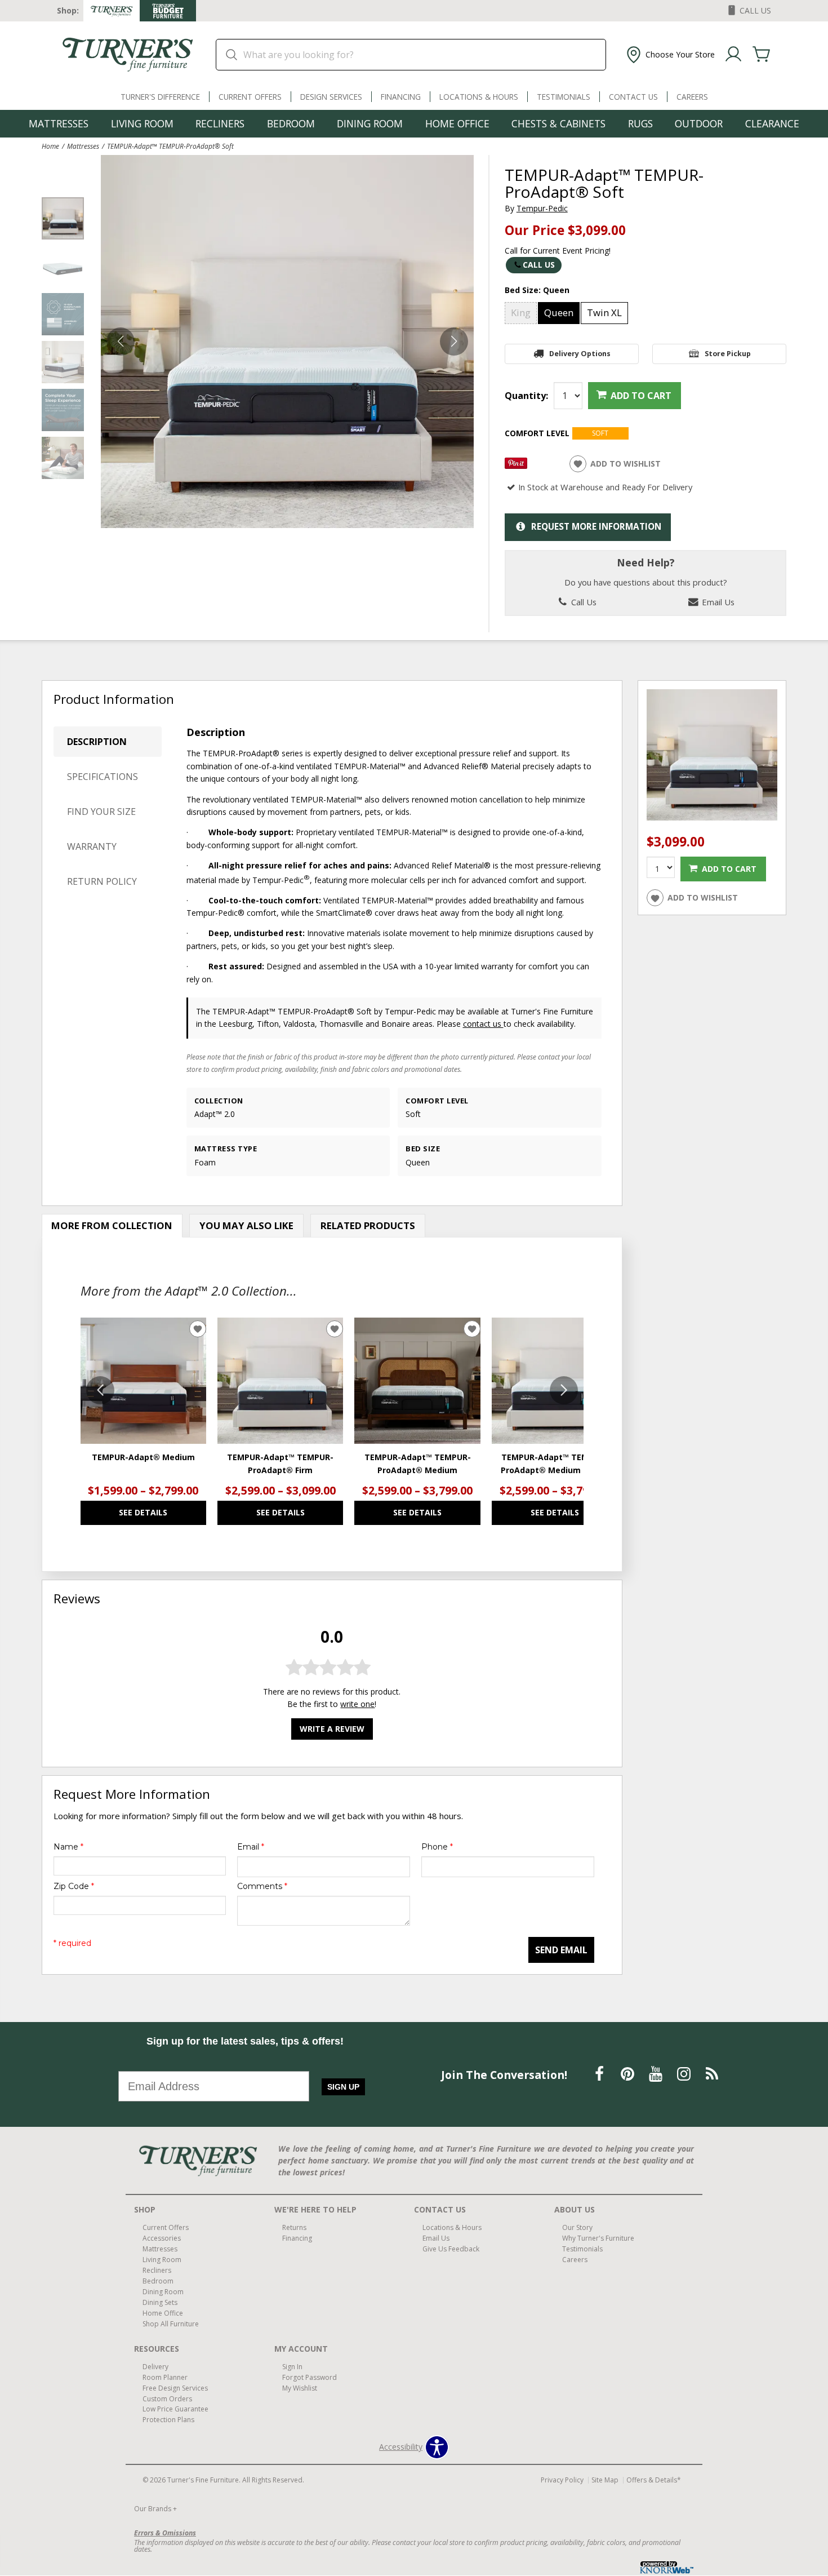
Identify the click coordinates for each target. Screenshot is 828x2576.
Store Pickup (728, 354)
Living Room (142, 123)
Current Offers (250, 97)
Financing (401, 97)
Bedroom (291, 123)
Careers (692, 97)
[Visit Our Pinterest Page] (629, 2074)
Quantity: (526, 396)
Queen (559, 312)
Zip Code (74, 1886)
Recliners (220, 123)
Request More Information (596, 527)
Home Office (457, 123)
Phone (437, 1847)
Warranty (92, 846)
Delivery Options (580, 354)
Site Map (605, 2480)
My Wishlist (300, 2387)
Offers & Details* (654, 2480)
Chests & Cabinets (558, 123)
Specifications (103, 777)
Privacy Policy (562, 2480)
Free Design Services (175, 2387)
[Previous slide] (100, 1390)
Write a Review (332, 1729)
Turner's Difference (160, 97)
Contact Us (633, 97)
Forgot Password (310, 2377)
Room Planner (165, 2377)
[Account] (733, 55)
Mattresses (59, 123)
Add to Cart (641, 396)
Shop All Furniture (171, 2324)
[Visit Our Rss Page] (712, 2074)
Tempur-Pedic (542, 208)
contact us (483, 1024)
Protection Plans (168, 2420)
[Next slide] (564, 1390)
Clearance (772, 123)
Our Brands (155, 2509)
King (521, 312)
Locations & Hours (479, 97)
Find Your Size (101, 812)
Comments (262, 1886)
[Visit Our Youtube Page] (657, 2074)
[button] (669, 55)
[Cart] (762, 55)
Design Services (331, 97)
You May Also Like (246, 1225)
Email (251, 1847)
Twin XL (604, 312)
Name (68, 1847)
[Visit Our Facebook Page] (600, 2074)
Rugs (640, 123)
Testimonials (564, 97)
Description (97, 742)
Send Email (561, 1950)
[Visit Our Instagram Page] (685, 2074)
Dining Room (370, 123)
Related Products (368, 1225)
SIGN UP (343, 2087)
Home (50, 146)
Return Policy (102, 881)
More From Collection (112, 1225)
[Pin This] (516, 466)
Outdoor (699, 123)
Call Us (539, 265)
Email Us (717, 602)
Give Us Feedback (451, 2249)
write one (357, 1704)
